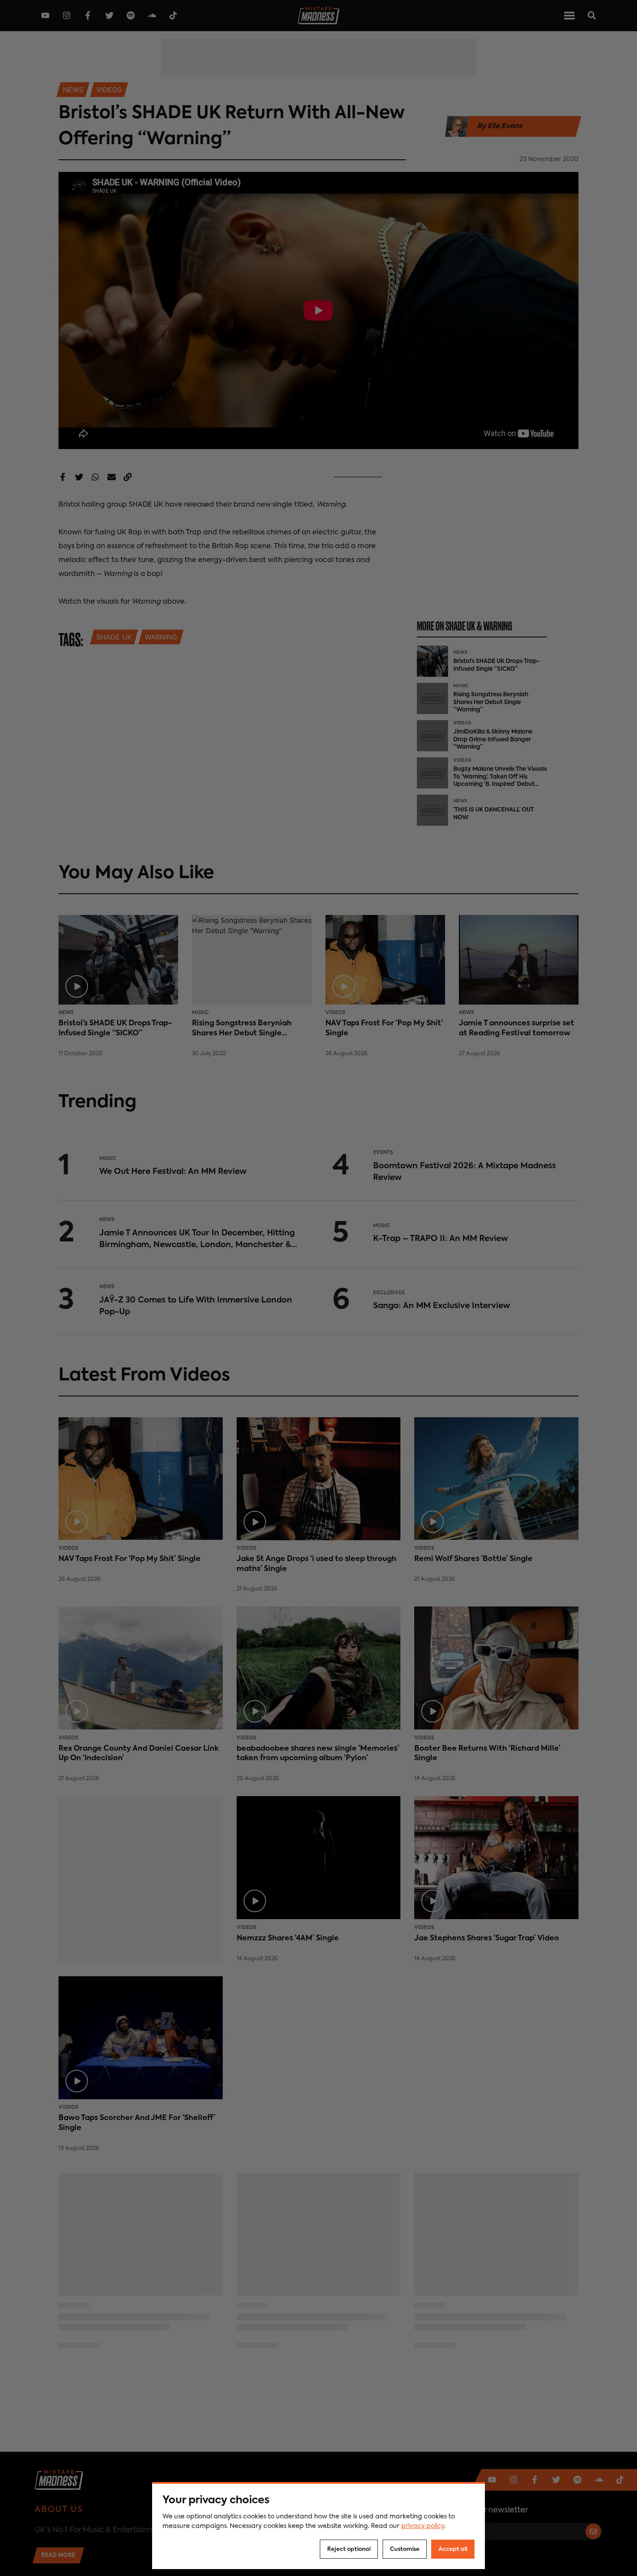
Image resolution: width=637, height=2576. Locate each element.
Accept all (453, 2549)
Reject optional (349, 2549)
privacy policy (423, 2526)
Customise (405, 2549)
